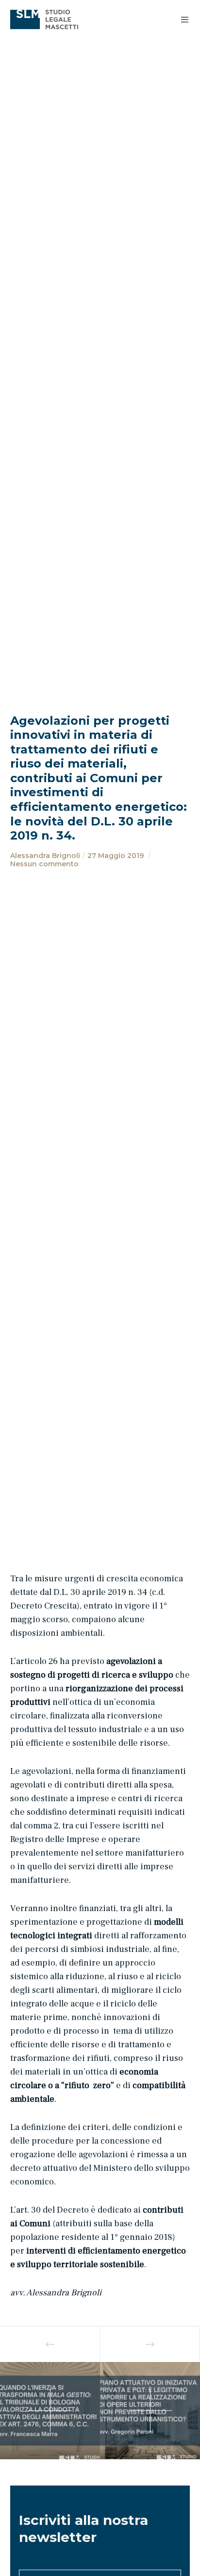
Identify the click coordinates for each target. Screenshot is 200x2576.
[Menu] (182, 19)
